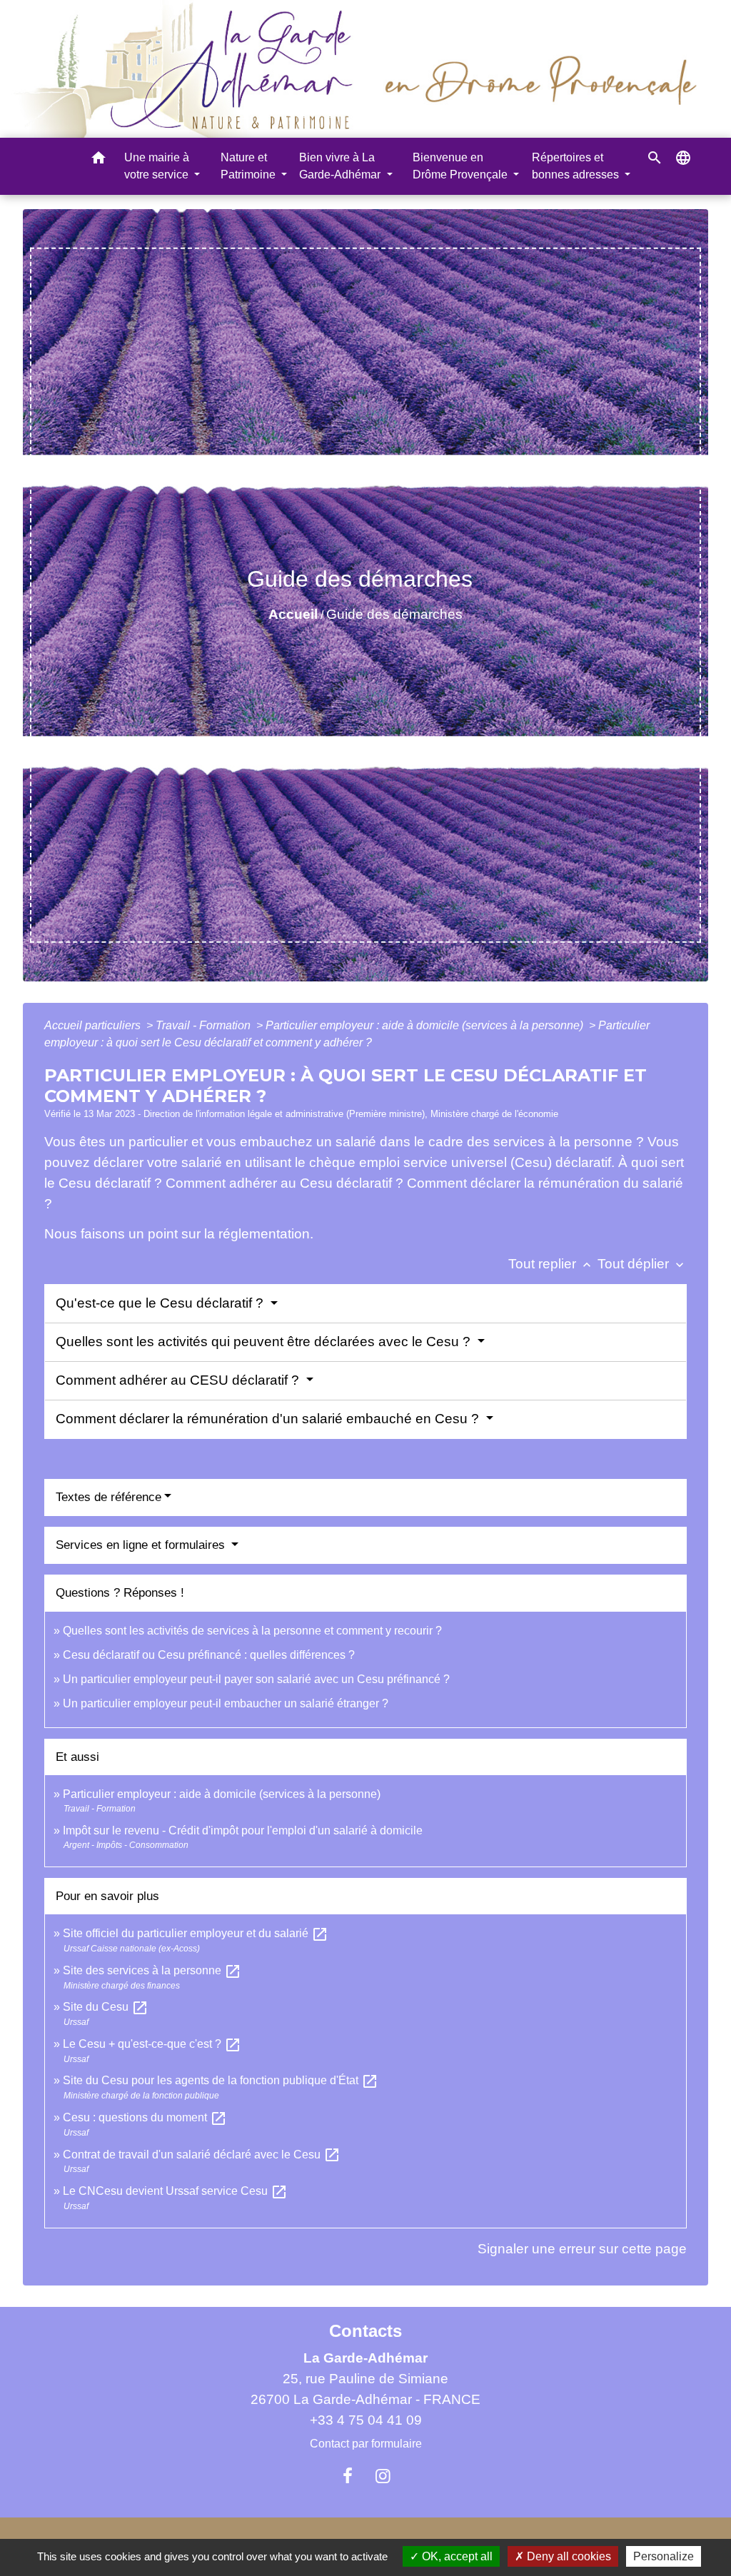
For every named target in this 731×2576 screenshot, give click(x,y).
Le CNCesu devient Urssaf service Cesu (175, 2191)
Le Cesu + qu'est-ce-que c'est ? (152, 2044)
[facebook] (348, 2476)
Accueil (293, 614)
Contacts (365, 2331)
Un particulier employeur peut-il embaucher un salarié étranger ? (226, 1703)
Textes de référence (109, 1497)
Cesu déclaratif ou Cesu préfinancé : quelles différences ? (209, 1655)
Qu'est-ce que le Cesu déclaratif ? (161, 1303)
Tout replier (551, 1264)
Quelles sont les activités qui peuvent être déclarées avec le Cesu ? (265, 1342)
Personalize (664, 2556)
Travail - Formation (205, 1025)
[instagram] (383, 2476)
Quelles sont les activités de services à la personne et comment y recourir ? (252, 1631)
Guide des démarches (394, 614)
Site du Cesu (106, 2007)
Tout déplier (642, 1264)
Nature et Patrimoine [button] (249, 166)
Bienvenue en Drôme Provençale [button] (462, 166)
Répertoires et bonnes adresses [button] (577, 166)
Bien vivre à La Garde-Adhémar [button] (341, 166)
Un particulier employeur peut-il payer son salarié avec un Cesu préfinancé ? (256, 1679)
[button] (99, 160)
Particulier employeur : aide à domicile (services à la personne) (426, 1025)
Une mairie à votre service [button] (158, 166)
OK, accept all (456, 2556)
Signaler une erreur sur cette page (582, 2249)
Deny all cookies (568, 2556)
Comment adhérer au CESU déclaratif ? (179, 1380)
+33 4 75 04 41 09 (366, 2420)
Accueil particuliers (94, 1025)
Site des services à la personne (152, 1970)
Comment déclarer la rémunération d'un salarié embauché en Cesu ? (269, 1419)
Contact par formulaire (366, 2444)
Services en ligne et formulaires (142, 1545)
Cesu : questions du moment (145, 2117)
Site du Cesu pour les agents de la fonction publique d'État (221, 2080)
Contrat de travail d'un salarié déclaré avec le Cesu (202, 2155)
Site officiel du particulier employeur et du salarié (196, 1933)
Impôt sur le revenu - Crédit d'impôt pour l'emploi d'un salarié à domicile (243, 1830)
